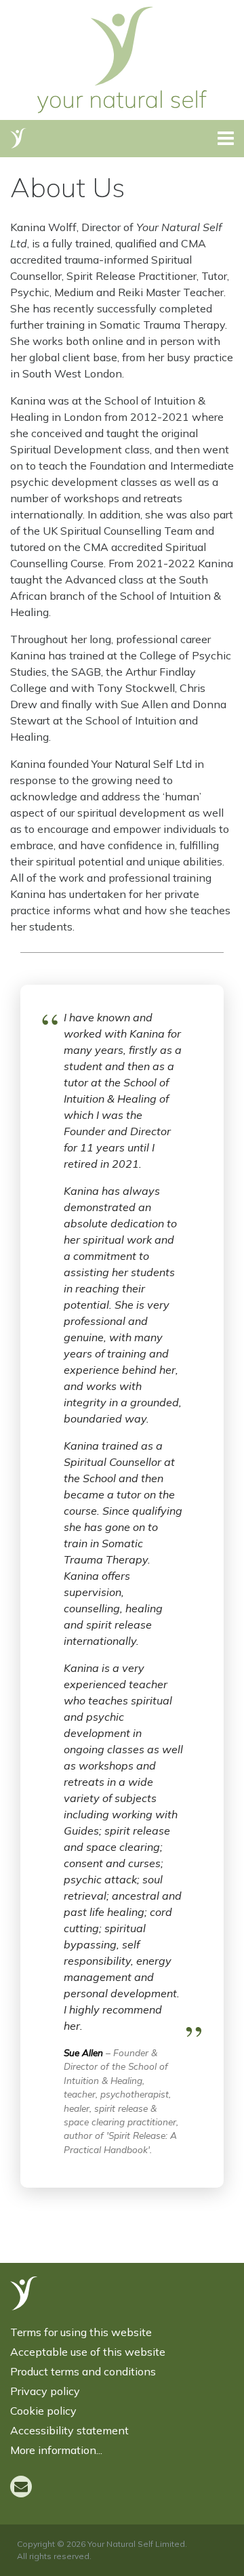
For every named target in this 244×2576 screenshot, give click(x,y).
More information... (56, 2450)
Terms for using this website (81, 2332)
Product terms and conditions (83, 2371)
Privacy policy (45, 2391)
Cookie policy (43, 2411)
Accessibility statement (69, 2430)
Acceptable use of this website (88, 2352)
